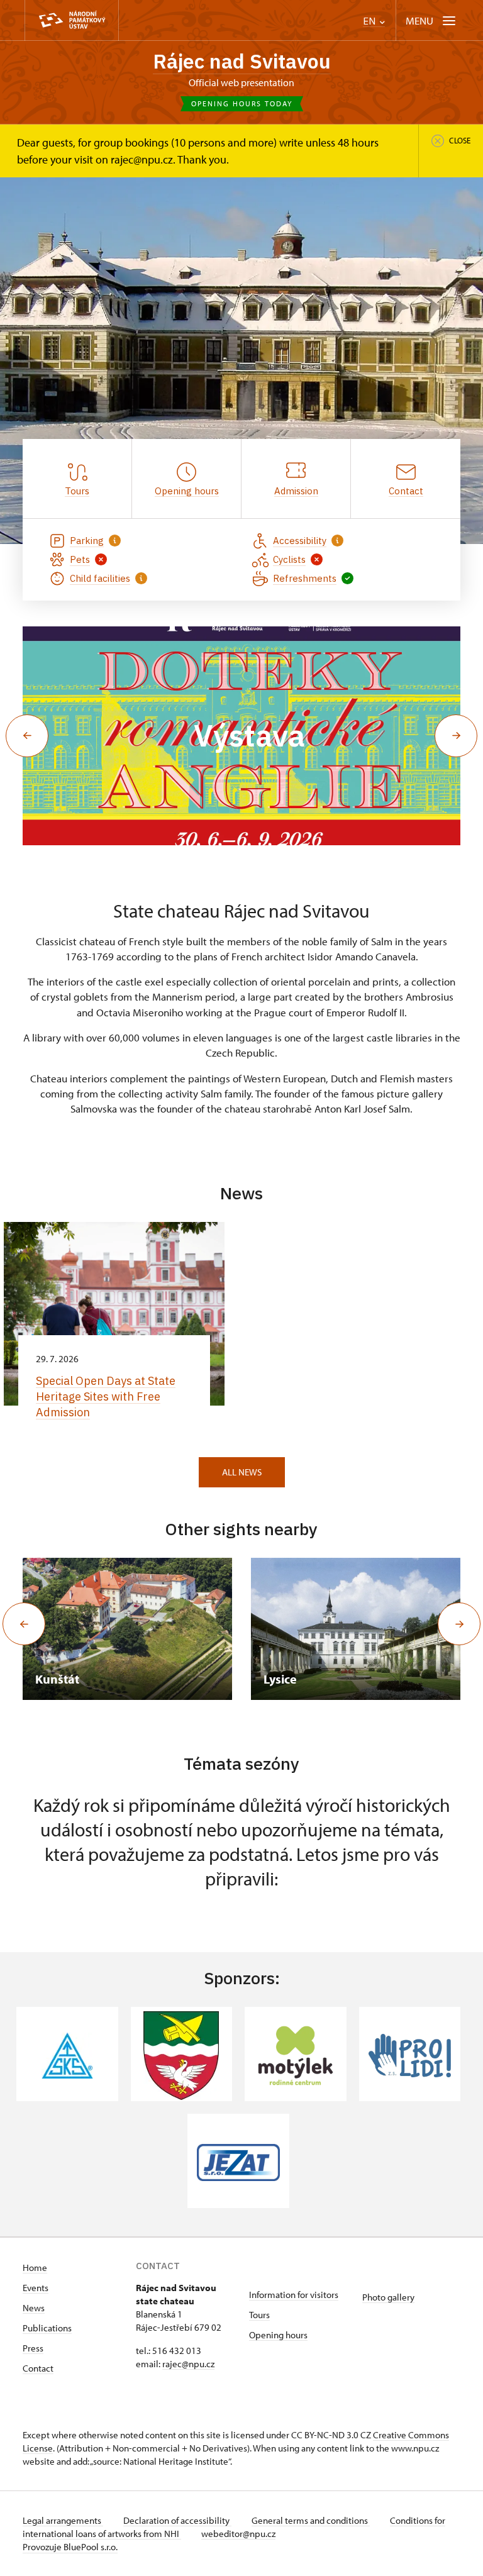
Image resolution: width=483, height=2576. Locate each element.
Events (36, 2288)
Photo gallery (388, 2297)
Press (33, 2348)
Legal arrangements (63, 2520)
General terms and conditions (311, 2520)
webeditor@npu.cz (238, 2534)
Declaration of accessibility (177, 2520)
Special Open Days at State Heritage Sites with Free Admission (106, 1396)
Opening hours (278, 2335)
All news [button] (242, 1472)
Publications (47, 2328)
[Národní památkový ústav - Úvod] (72, 20)
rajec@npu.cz (188, 2364)
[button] (27, 736)
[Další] (459, 1624)
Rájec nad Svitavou (242, 61)
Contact (38, 2368)
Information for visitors (294, 2295)
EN (370, 21)
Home (35, 2268)
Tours (259, 2315)
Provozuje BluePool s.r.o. (70, 2547)
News (34, 2308)
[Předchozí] (24, 1624)
